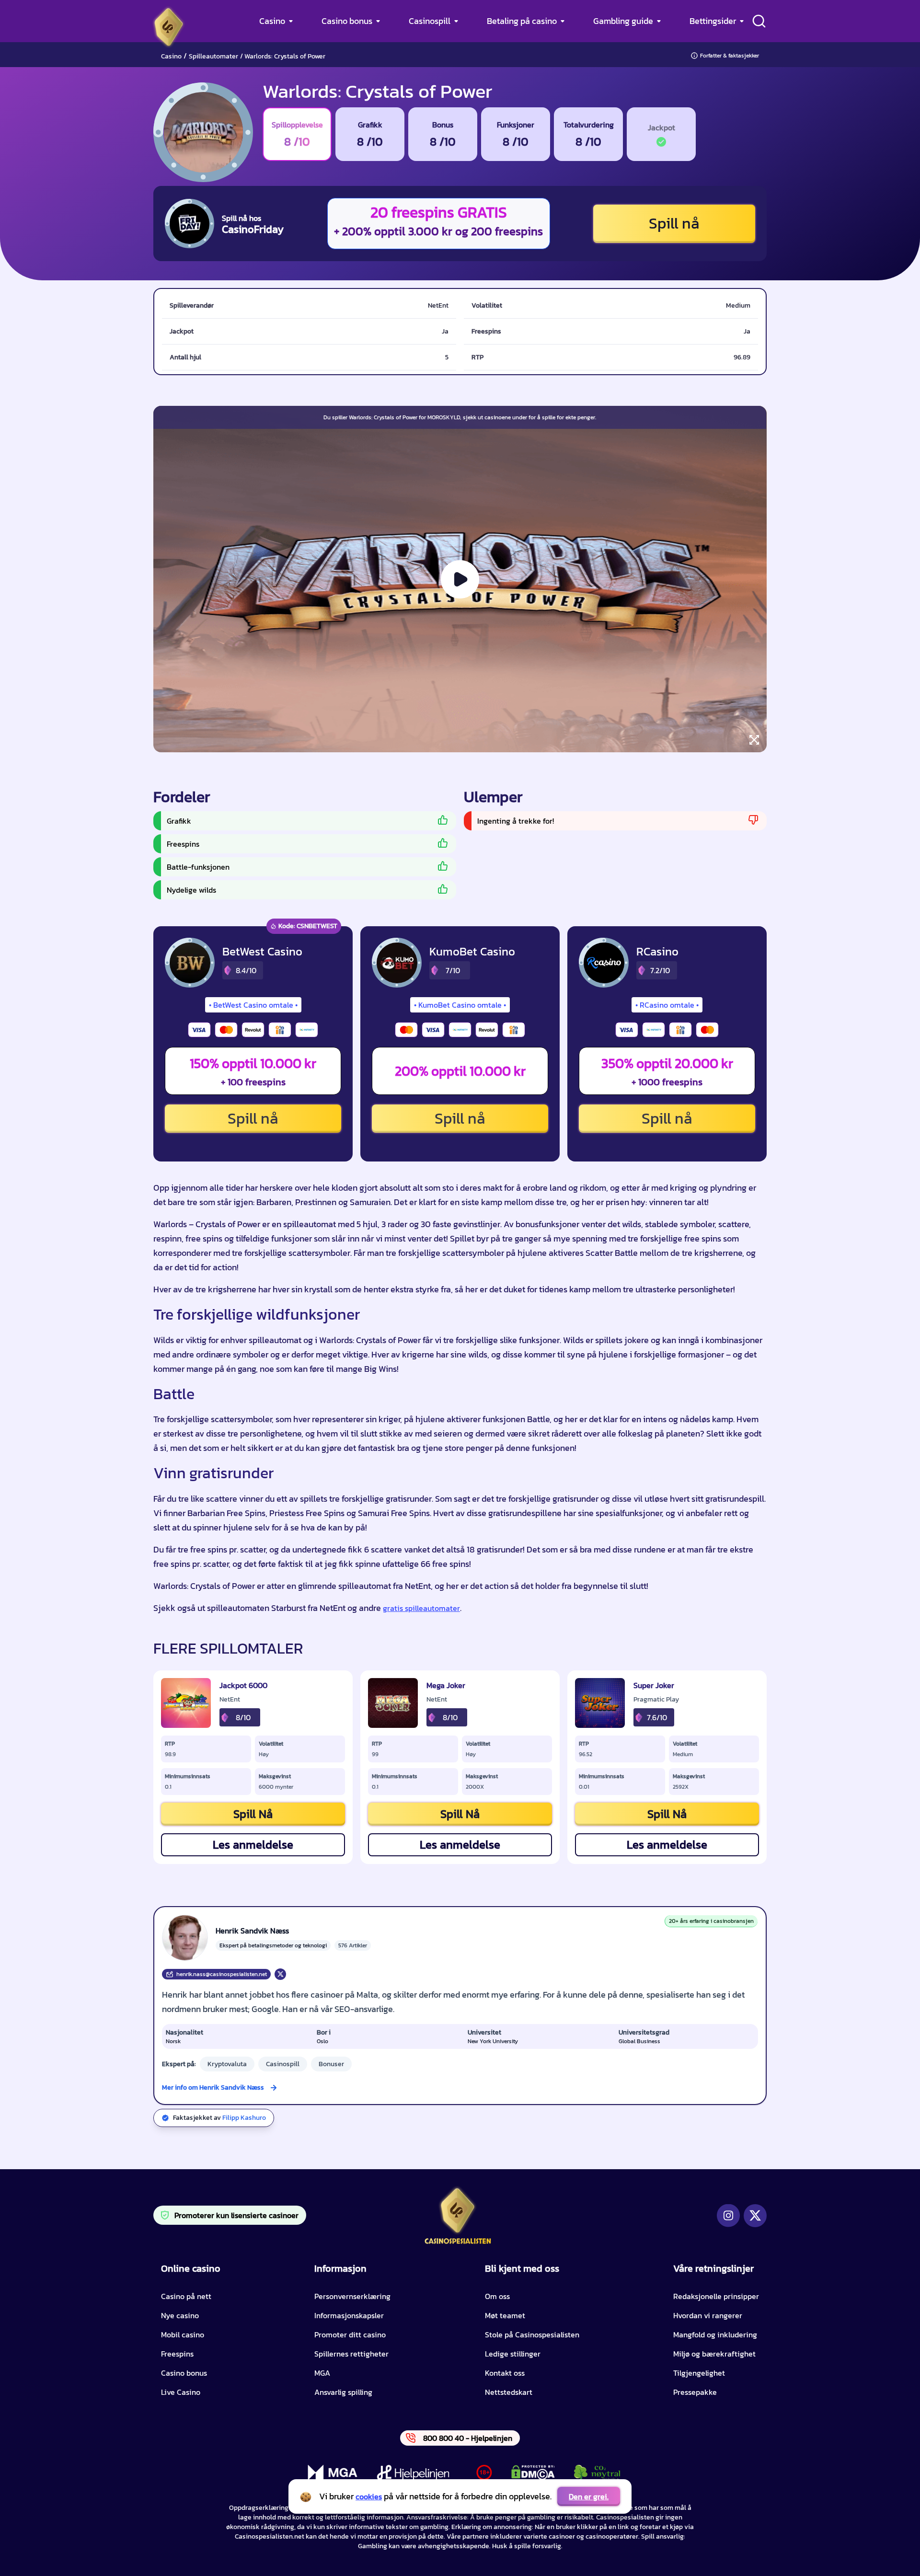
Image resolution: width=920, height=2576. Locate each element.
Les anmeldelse (253, 1845)
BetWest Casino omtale (253, 1005)
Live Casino (181, 2392)
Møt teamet (505, 2315)
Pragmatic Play (656, 1700)
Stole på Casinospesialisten (532, 2334)
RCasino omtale (667, 1005)
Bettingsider (713, 21)
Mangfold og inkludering (715, 2334)
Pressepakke (695, 2392)
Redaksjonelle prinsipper (716, 2296)
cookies (369, 2496)
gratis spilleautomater (421, 1608)
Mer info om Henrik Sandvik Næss (213, 2087)
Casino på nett (186, 2296)
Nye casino (180, 2315)
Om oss (497, 2296)
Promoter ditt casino (350, 2334)
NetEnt (230, 1700)
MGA (322, 2373)
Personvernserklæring (352, 2296)
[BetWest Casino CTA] (190, 963)
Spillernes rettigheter (351, 2354)
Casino (272, 21)
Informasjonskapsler (349, 2315)
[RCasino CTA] (604, 963)
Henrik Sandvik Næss (252, 1931)
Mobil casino (183, 2334)
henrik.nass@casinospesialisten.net (222, 1974)
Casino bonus (347, 21)
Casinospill (430, 21)
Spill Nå (253, 1814)
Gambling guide (623, 21)
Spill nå (674, 223)
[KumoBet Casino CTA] (397, 963)
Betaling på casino (522, 21)
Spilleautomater (213, 56)
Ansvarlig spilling (343, 2392)
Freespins (177, 2354)
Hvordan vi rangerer (708, 2315)
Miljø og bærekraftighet (714, 2354)
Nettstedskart (509, 2392)
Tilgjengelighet (699, 2373)
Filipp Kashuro (244, 2118)
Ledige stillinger (513, 2354)
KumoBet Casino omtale (460, 1005)
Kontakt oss (505, 2373)
